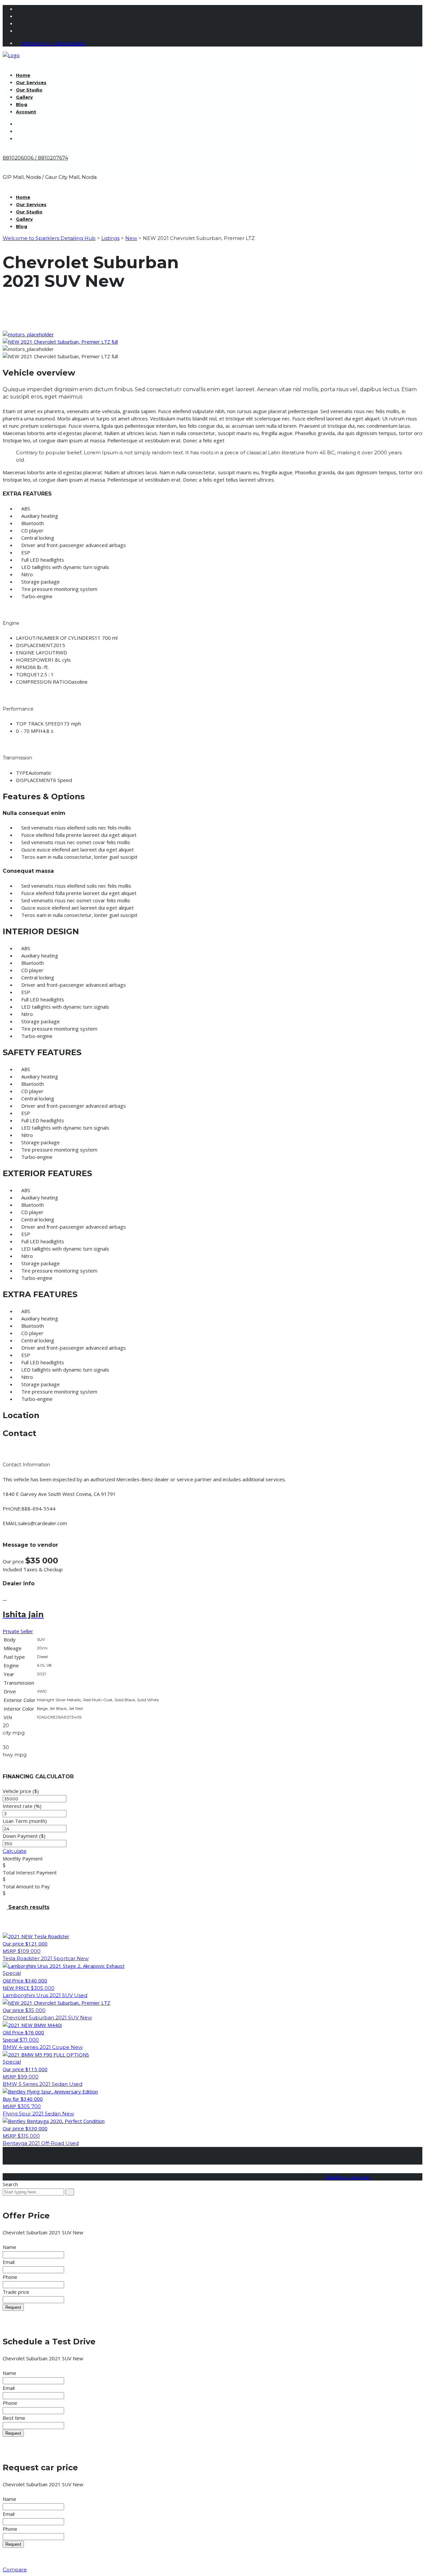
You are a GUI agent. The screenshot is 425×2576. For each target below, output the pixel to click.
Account (26, 112)
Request (13, 2307)
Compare (15, 2570)
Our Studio (29, 90)
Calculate (15, 1851)
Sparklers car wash (348, 2177)
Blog (22, 104)
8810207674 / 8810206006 (53, 43)
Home (23, 75)
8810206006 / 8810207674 (35, 158)
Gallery (24, 97)
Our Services (31, 82)
